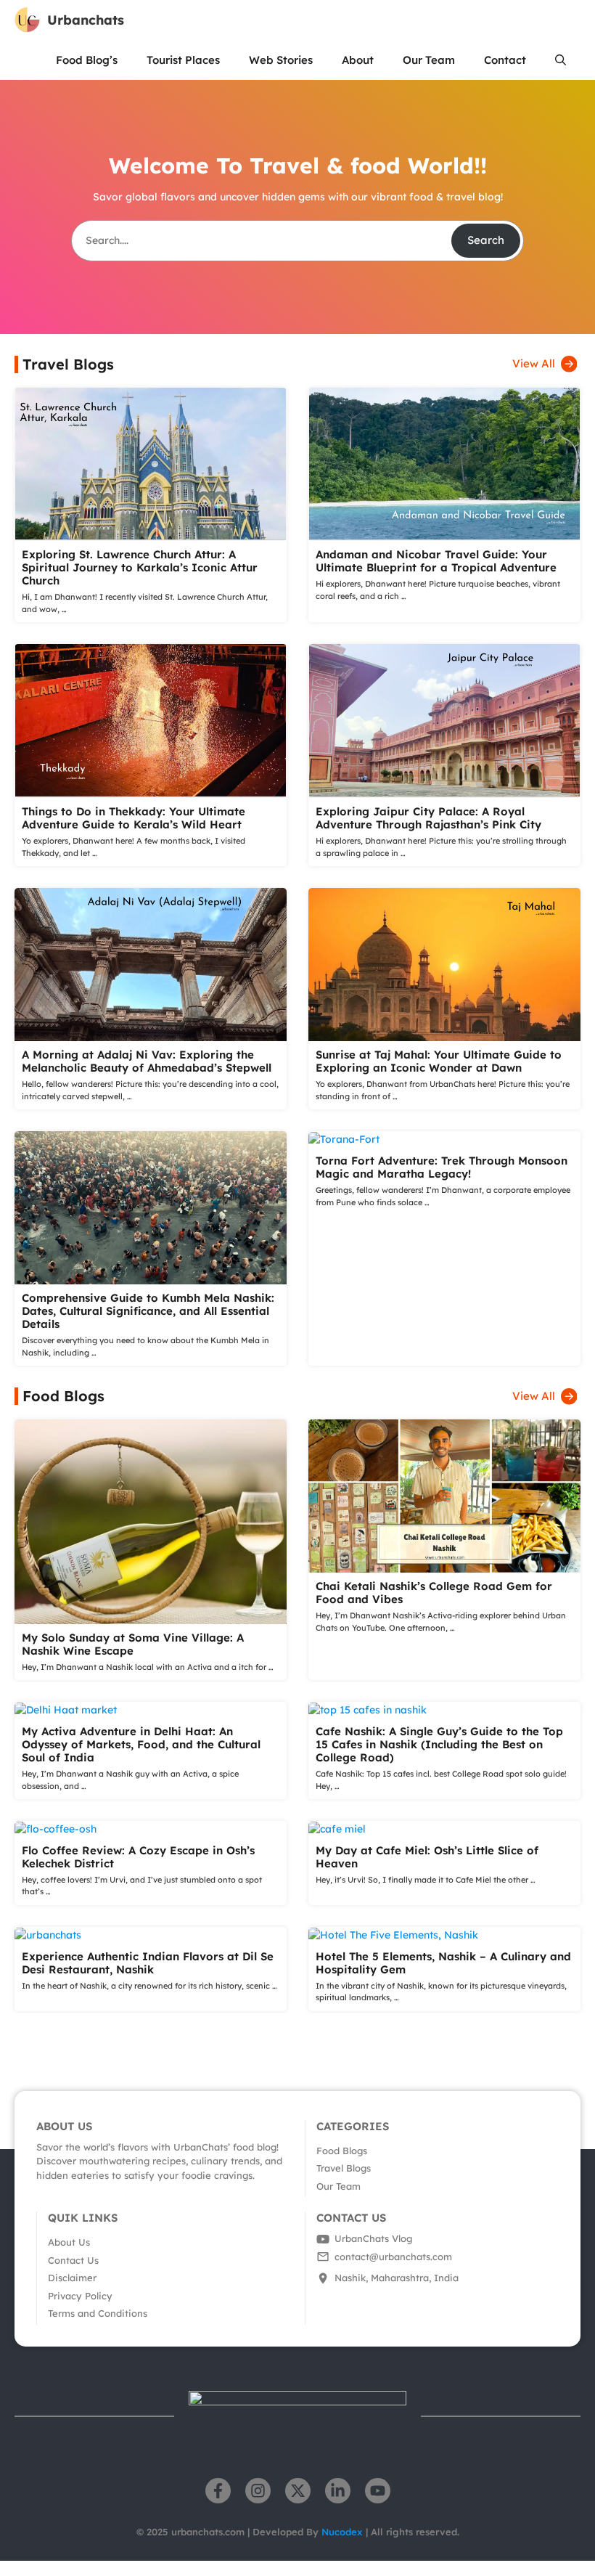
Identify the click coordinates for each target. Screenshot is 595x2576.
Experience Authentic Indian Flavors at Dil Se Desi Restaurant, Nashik (148, 1963)
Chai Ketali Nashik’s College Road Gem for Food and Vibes (434, 1593)
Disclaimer (72, 2278)
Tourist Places (183, 60)
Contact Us (73, 2260)
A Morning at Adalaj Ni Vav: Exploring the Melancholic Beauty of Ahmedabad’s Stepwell (147, 1061)
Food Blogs (342, 2151)
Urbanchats (86, 20)
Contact (505, 60)
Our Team (429, 60)
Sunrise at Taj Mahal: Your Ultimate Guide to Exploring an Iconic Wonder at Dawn (439, 1061)
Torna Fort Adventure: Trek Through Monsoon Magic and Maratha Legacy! (442, 1167)
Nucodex (344, 2532)
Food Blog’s (87, 60)
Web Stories (281, 60)
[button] (561, 60)
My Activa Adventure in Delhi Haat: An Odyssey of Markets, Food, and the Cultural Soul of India (141, 1744)
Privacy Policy (80, 2296)
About (358, 60)
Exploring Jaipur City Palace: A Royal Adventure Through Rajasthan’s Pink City (428, 818)
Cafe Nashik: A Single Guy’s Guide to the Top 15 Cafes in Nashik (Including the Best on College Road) (439, 1744)
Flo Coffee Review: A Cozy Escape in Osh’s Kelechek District (138, 1857)
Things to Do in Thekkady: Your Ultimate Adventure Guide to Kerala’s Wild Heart (134, 818)
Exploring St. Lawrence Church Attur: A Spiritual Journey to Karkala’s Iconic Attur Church (140, 567)
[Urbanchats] (27, 20)
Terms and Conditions (98, 2313)
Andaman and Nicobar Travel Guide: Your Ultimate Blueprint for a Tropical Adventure (436, 561)
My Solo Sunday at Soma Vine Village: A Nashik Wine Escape (133, 1644)
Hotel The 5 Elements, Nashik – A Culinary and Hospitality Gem (443, 1963)
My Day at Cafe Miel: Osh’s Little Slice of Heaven (427, 1857)
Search (486, 240)
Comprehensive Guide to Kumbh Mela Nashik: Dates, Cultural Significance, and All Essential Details (148, 1311)
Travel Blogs (344, 2168)
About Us (69, 2242)
